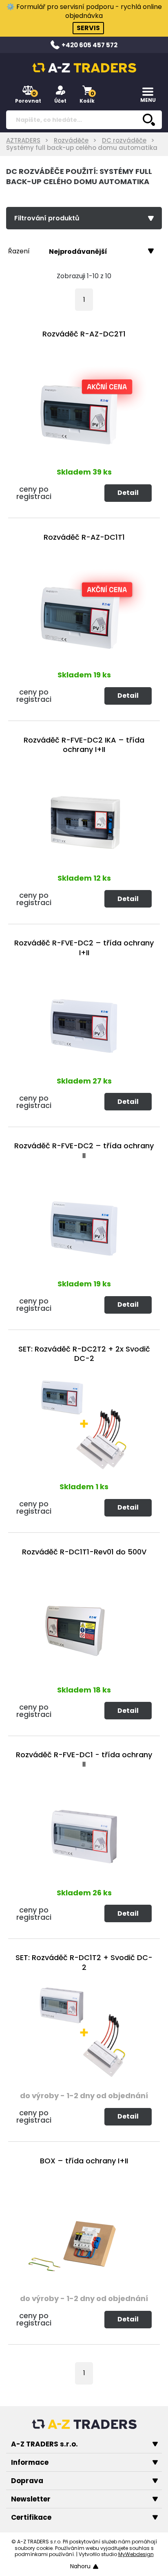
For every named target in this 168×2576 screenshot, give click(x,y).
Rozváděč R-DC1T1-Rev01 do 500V (84, 1552)
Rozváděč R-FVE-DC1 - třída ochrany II (84, 1759)
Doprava (27, 2481)
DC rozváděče (124, 140)
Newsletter (31, 2499)
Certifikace (31, 2517)
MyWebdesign (136, 2554)
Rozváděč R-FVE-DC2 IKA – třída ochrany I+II (84, 745)
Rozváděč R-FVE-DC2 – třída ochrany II (84, 1151)
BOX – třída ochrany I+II (84, 2161)
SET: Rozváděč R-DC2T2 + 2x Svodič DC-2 (84, 1354)
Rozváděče (71, 140)
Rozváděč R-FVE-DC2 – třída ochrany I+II (84, 948)
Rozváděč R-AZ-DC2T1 (84, 334)
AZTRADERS (23, 140)
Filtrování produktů (47, 218)
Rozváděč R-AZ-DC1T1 (84, 537)
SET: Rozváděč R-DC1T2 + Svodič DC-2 (84, 1962)
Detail (128, 493)
